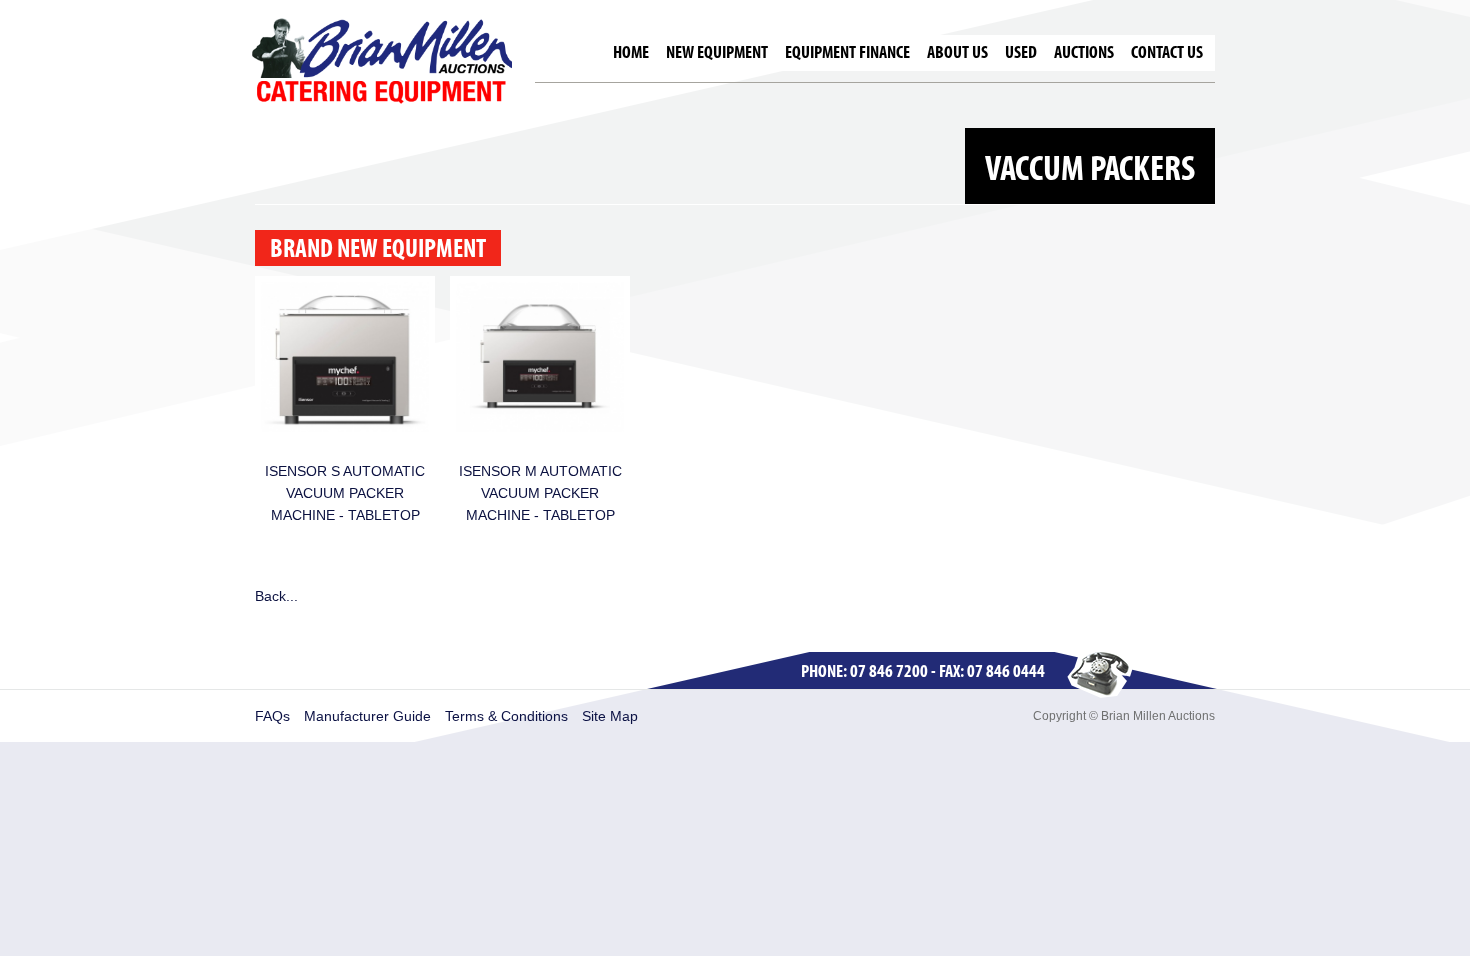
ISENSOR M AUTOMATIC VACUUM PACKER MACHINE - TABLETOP (540, 493)
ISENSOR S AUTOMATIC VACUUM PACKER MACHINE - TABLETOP (345, 493)
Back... (276, 596)
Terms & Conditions (506, 716)
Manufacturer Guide (367, 716)
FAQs (272, 716)
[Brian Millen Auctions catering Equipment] (382, 60)
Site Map (610, 716)
